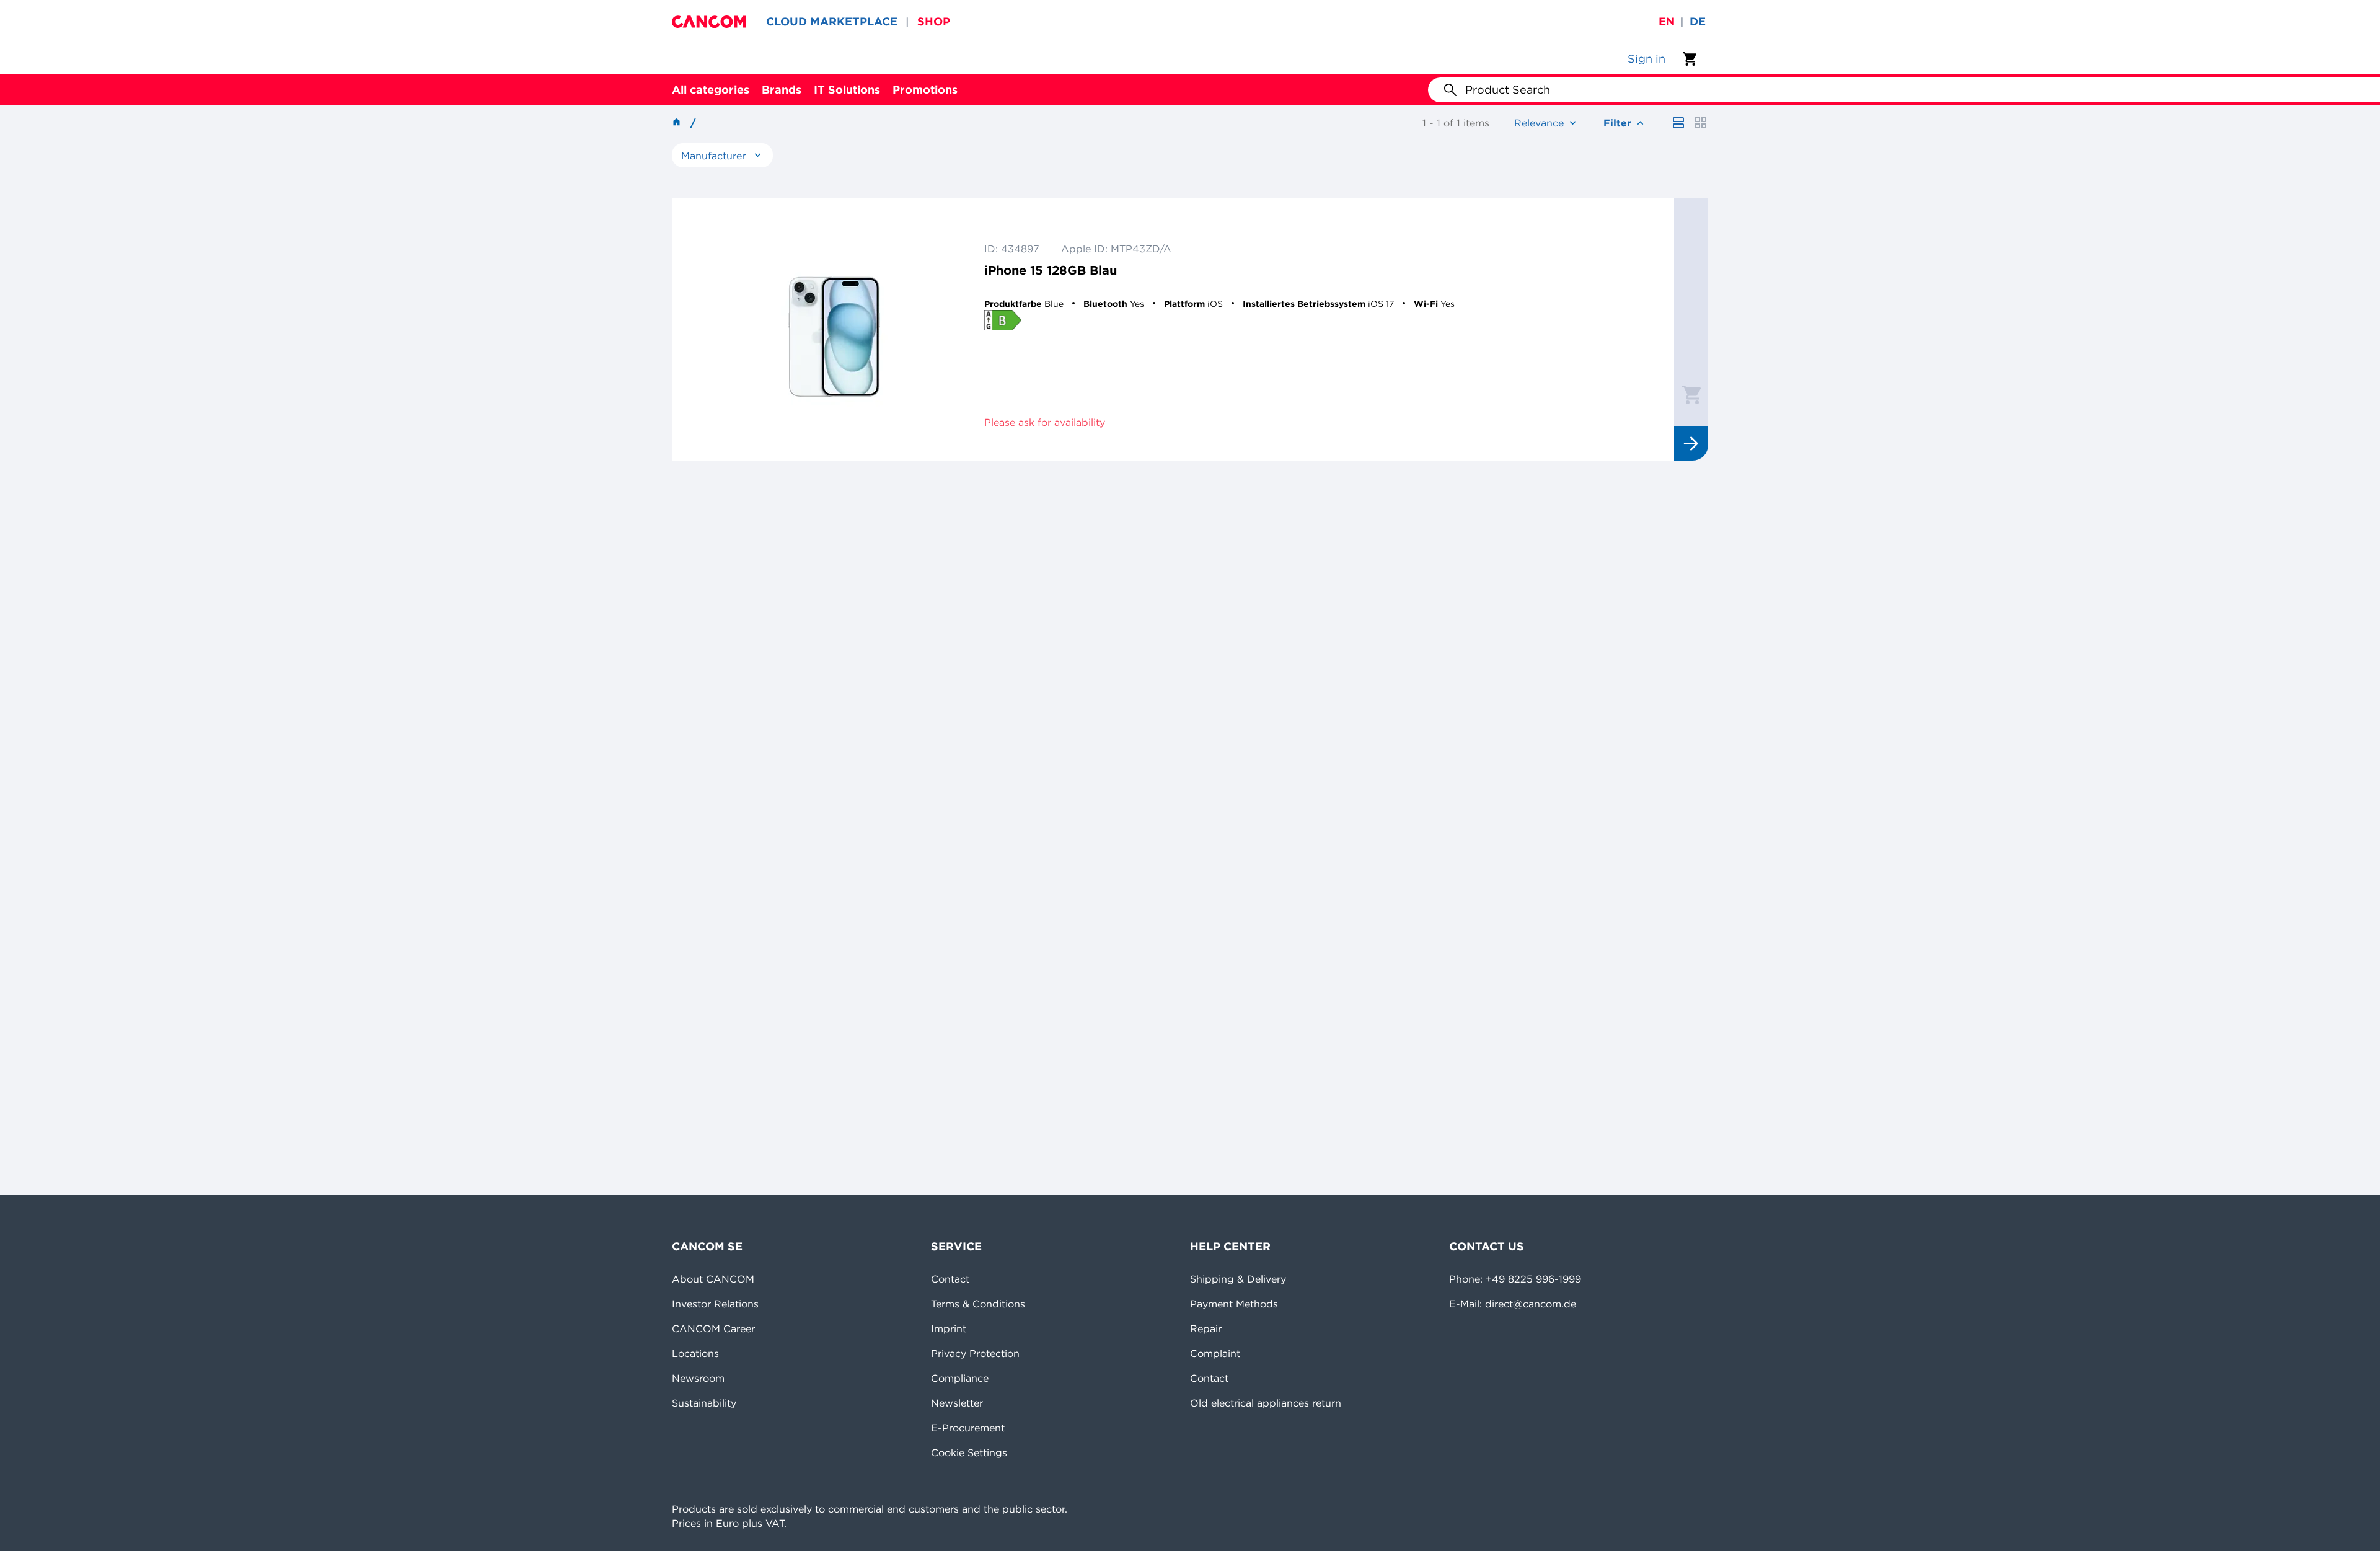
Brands (782, 90)
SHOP (934, 21)
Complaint (1215, 1353)
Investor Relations (715, 1304)
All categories (711, 90)
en (1667, 21)
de (1698, 21)
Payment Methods (1234, 1304)
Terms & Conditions (978, 1304)
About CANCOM (713, 1279)
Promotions (925, 90)
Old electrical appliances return (1266, 1403)
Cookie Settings (969, 1452)
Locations (695, 1353)
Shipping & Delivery (1238, 1279)
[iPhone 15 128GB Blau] (834, 329)
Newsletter (957, 1403)
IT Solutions (847, 90)
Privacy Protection (975, 1353)
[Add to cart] (1691, 394)
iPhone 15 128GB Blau (1051, 270)
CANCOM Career (713, 1328)
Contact (950, 1279)
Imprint (949, 1328)
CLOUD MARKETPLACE (832, 21)
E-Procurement (968, 1428)
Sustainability (704, 1403)
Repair (1206, 1328)
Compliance (960, 1378)
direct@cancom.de (1531, 1304)
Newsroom (698, 1378)
